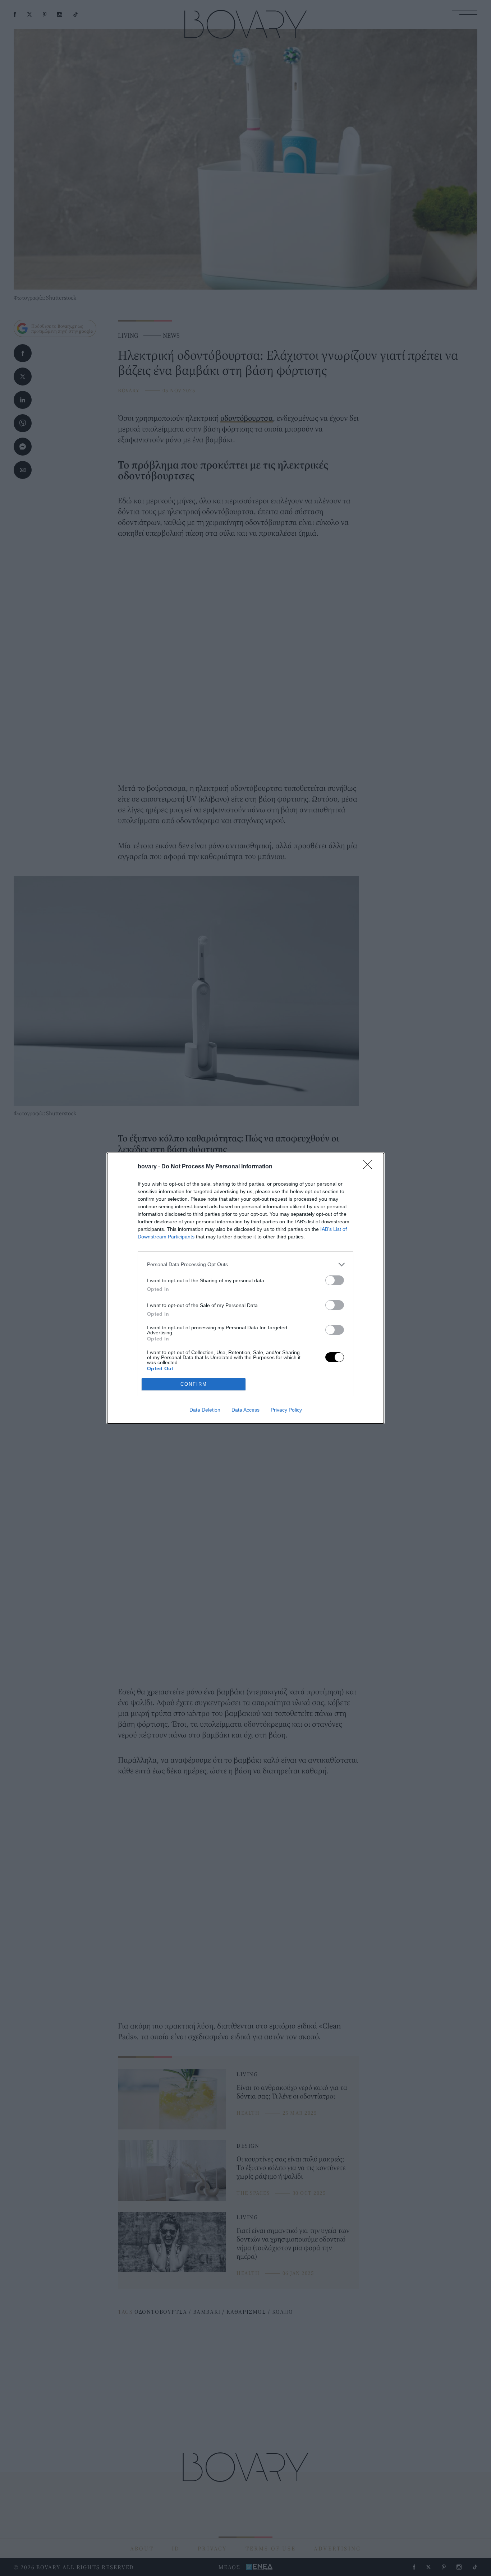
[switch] (335, 1280)
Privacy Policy (286, 1410)
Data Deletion (205, 1410)
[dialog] (245, 1288)
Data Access (245, 1410)
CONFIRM (194, 1384)
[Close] (370, 1167)
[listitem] (245, 1264)
